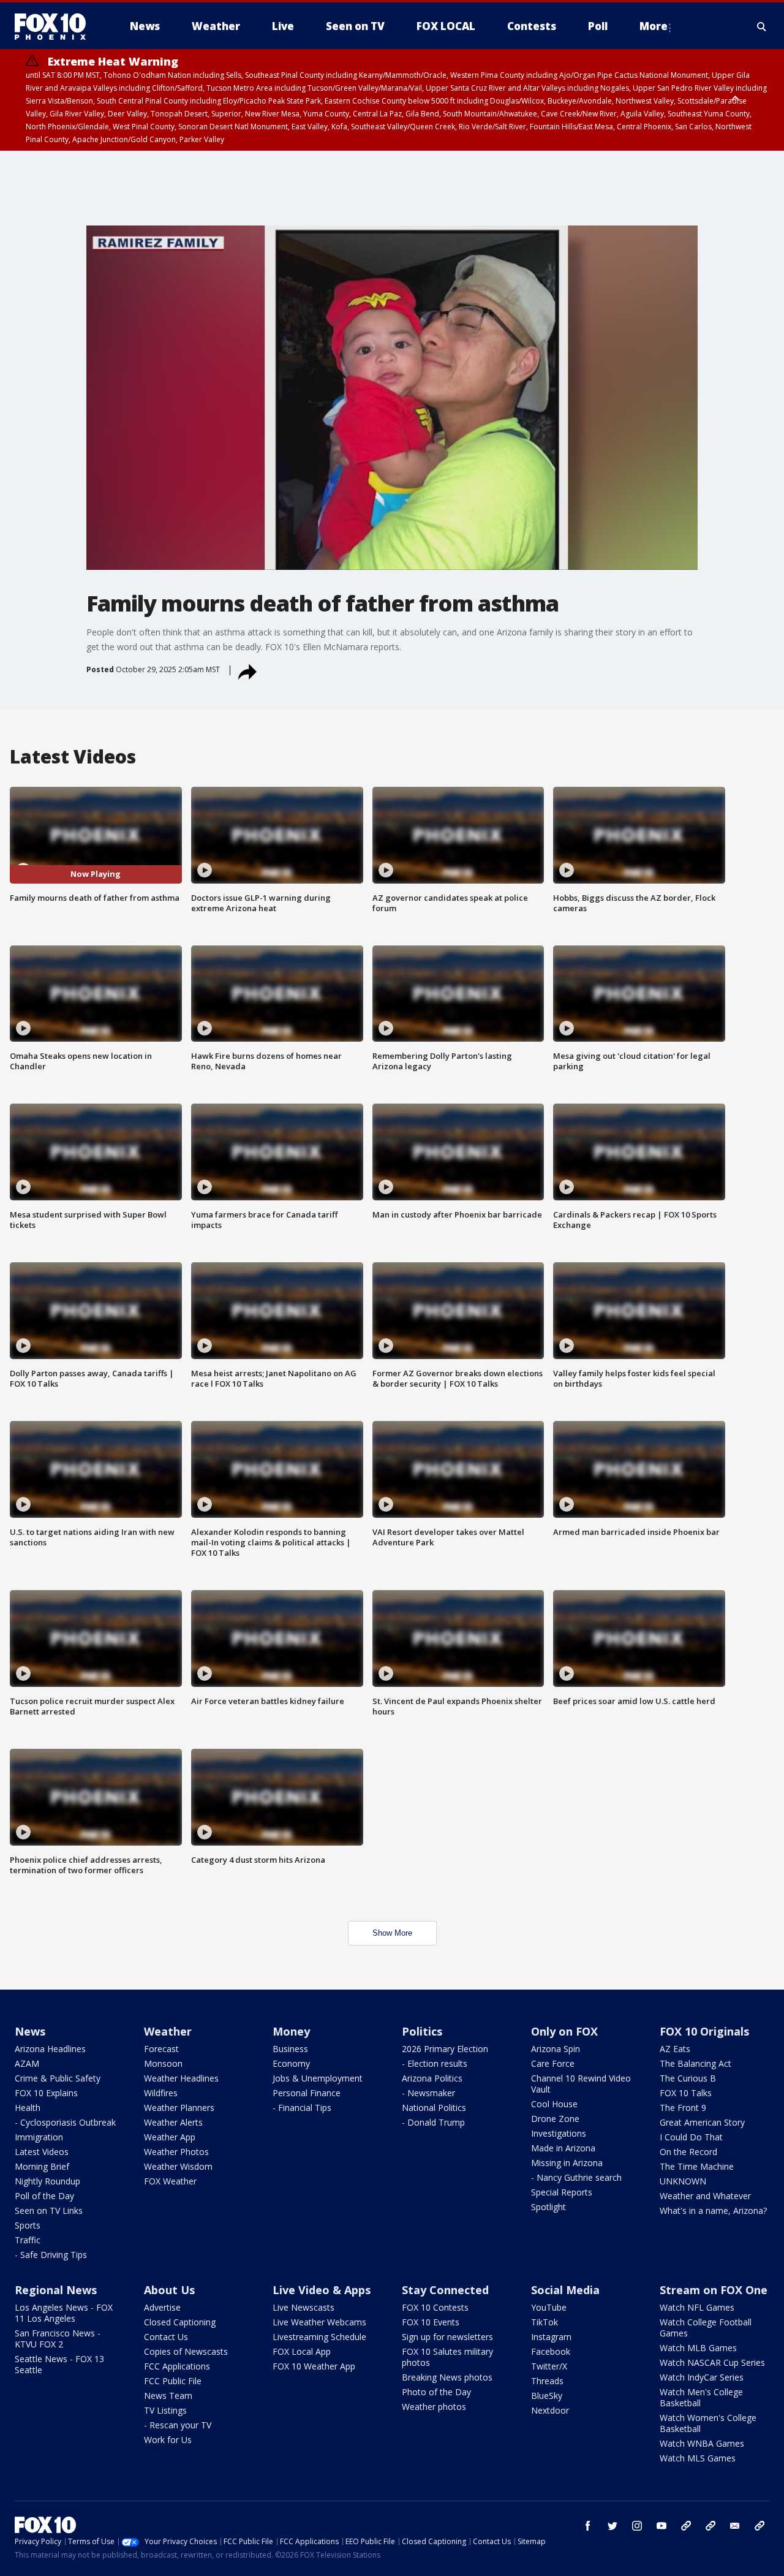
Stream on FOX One (714, 2290)
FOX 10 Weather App (314, 2366)
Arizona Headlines (50, 2049)
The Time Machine (697, 2166)
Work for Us (168, 2440)
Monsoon (163, 2063)
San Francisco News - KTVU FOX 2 (58, 2339)
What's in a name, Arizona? (713, 2210)
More (654, 26)
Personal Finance (307, 2093)
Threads (547, 2381)
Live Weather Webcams (319, 2322)
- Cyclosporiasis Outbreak (65, 2122)
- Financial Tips (302, 2108)
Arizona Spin (556, 2049)
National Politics (434, 2108)
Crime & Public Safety (58, 2078)
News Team (168, 2396)
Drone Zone (555, 2119)
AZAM (27, 2063)
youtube (661, 2526)
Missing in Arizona (567, 2163)
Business (290, 2049)
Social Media (565, 2290)
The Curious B (688, 2078)
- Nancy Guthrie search (576, 2177)
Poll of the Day (44, 2196)
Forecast (161, 2049)
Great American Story (702, 2122)
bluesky (710, 2526)
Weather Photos (176, 2152)
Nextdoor (550, 2410)
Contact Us (166, 2337)
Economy (291, 2063)
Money (291, 2031)
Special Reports (562, 2192)
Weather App (170, 2137)
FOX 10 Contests (435, 2307)
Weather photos (434, 2407)
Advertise (162, 2307)
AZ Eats (675, 2049)
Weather (168, 2031)
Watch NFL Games (697, 2307)
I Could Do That (691, 2137)
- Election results (435, 2063)
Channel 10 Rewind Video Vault (581, 2084)
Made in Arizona (563, 2148)
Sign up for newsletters (447, 2337)
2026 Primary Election (445, 2049)
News (30, 2031)
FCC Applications (177, 2366)
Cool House (554, 2104)
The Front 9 (683, 2108)
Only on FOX (564, 2031)
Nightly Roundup (47, 2181)
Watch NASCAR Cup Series (712, 2362)
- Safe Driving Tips (51, 2255)
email (735, 2526)
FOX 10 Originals (704, 2031)
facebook (588, 2526)
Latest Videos (42, 2152)
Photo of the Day (436, 2392)
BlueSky (547, 2396)
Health (28, 2108)
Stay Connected (445, 2290)
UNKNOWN (683, 2181)
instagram (637, 2526)
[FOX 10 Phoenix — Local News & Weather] (55, 26)
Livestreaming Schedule (319, 2337)
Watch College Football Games (706, 2328)
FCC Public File (173, 2381)
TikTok (545, 2322)
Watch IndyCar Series (702, 2377)
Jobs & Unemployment (318, 2078)
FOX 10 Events (431, 2322)
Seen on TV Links (49, 2210)
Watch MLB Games (698, 2348)
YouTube (549, 2307)
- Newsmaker (428, 2093)
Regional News (56, 2290)
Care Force (553, 2063)
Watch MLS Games (698, 2458)
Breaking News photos (447, 2377)
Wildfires (161, 2093)
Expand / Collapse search (762, 26)
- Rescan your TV (178, 2425)
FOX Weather (170, 2181)
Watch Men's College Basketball (701, 2397)
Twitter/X (549, 2366)
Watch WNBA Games (702, 2443)
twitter (612, 2526)
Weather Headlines (181, 2078)
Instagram (551, 2337)
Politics (422, 2031)
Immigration (39, 2137)
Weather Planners (179, 2108)
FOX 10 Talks (686, 2093)
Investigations (559, 2133)
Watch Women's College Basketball (708, 2423)
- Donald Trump (433, 2122)
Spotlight (548, 2207)
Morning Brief (42, 2166)
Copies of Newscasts (186, 2351)
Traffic (28, 2240)
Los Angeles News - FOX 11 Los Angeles (64, 2313)
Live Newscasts (303, 2307)
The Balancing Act (695, 2063)
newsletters (759, 2526)
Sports (28, 2225)
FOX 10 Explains (46, 2093)
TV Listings (165, 2410)
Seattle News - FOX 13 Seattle (59, 2364)
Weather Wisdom (178, 2166)
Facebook (551, 2351)
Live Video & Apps (322, 2290)
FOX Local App (302, 2351)
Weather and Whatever (705, 2196)
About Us (169, 2290)
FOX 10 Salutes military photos (447, 2357)
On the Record (688, 2152)
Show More (392, 1933)
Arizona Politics (432, 2078)
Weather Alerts (173, 2122)
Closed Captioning (180, 2322)
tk (686, 2526)
